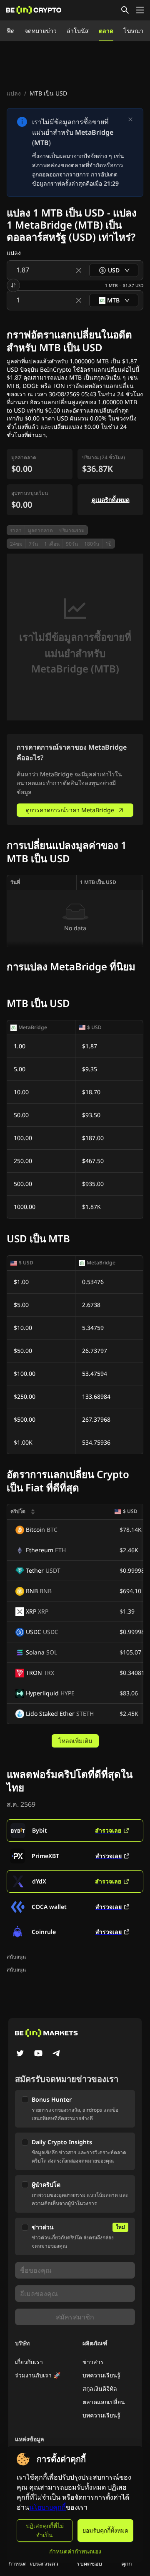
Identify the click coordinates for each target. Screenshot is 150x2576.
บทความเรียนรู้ (101, 2375)
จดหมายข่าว (41, 31)
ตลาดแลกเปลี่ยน (104, 2402)
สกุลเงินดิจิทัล (100, 2388)
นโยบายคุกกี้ (47, 2507)
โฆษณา (133, 31)
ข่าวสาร (93, 2362)
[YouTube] (38, 2054)
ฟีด (11, 31)
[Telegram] (57, 2054)
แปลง (14, 93)
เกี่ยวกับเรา (29, 2362)
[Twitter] (20, 2054)
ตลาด (106, 31)
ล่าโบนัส (78, 31)
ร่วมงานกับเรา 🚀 (38, 2375)
